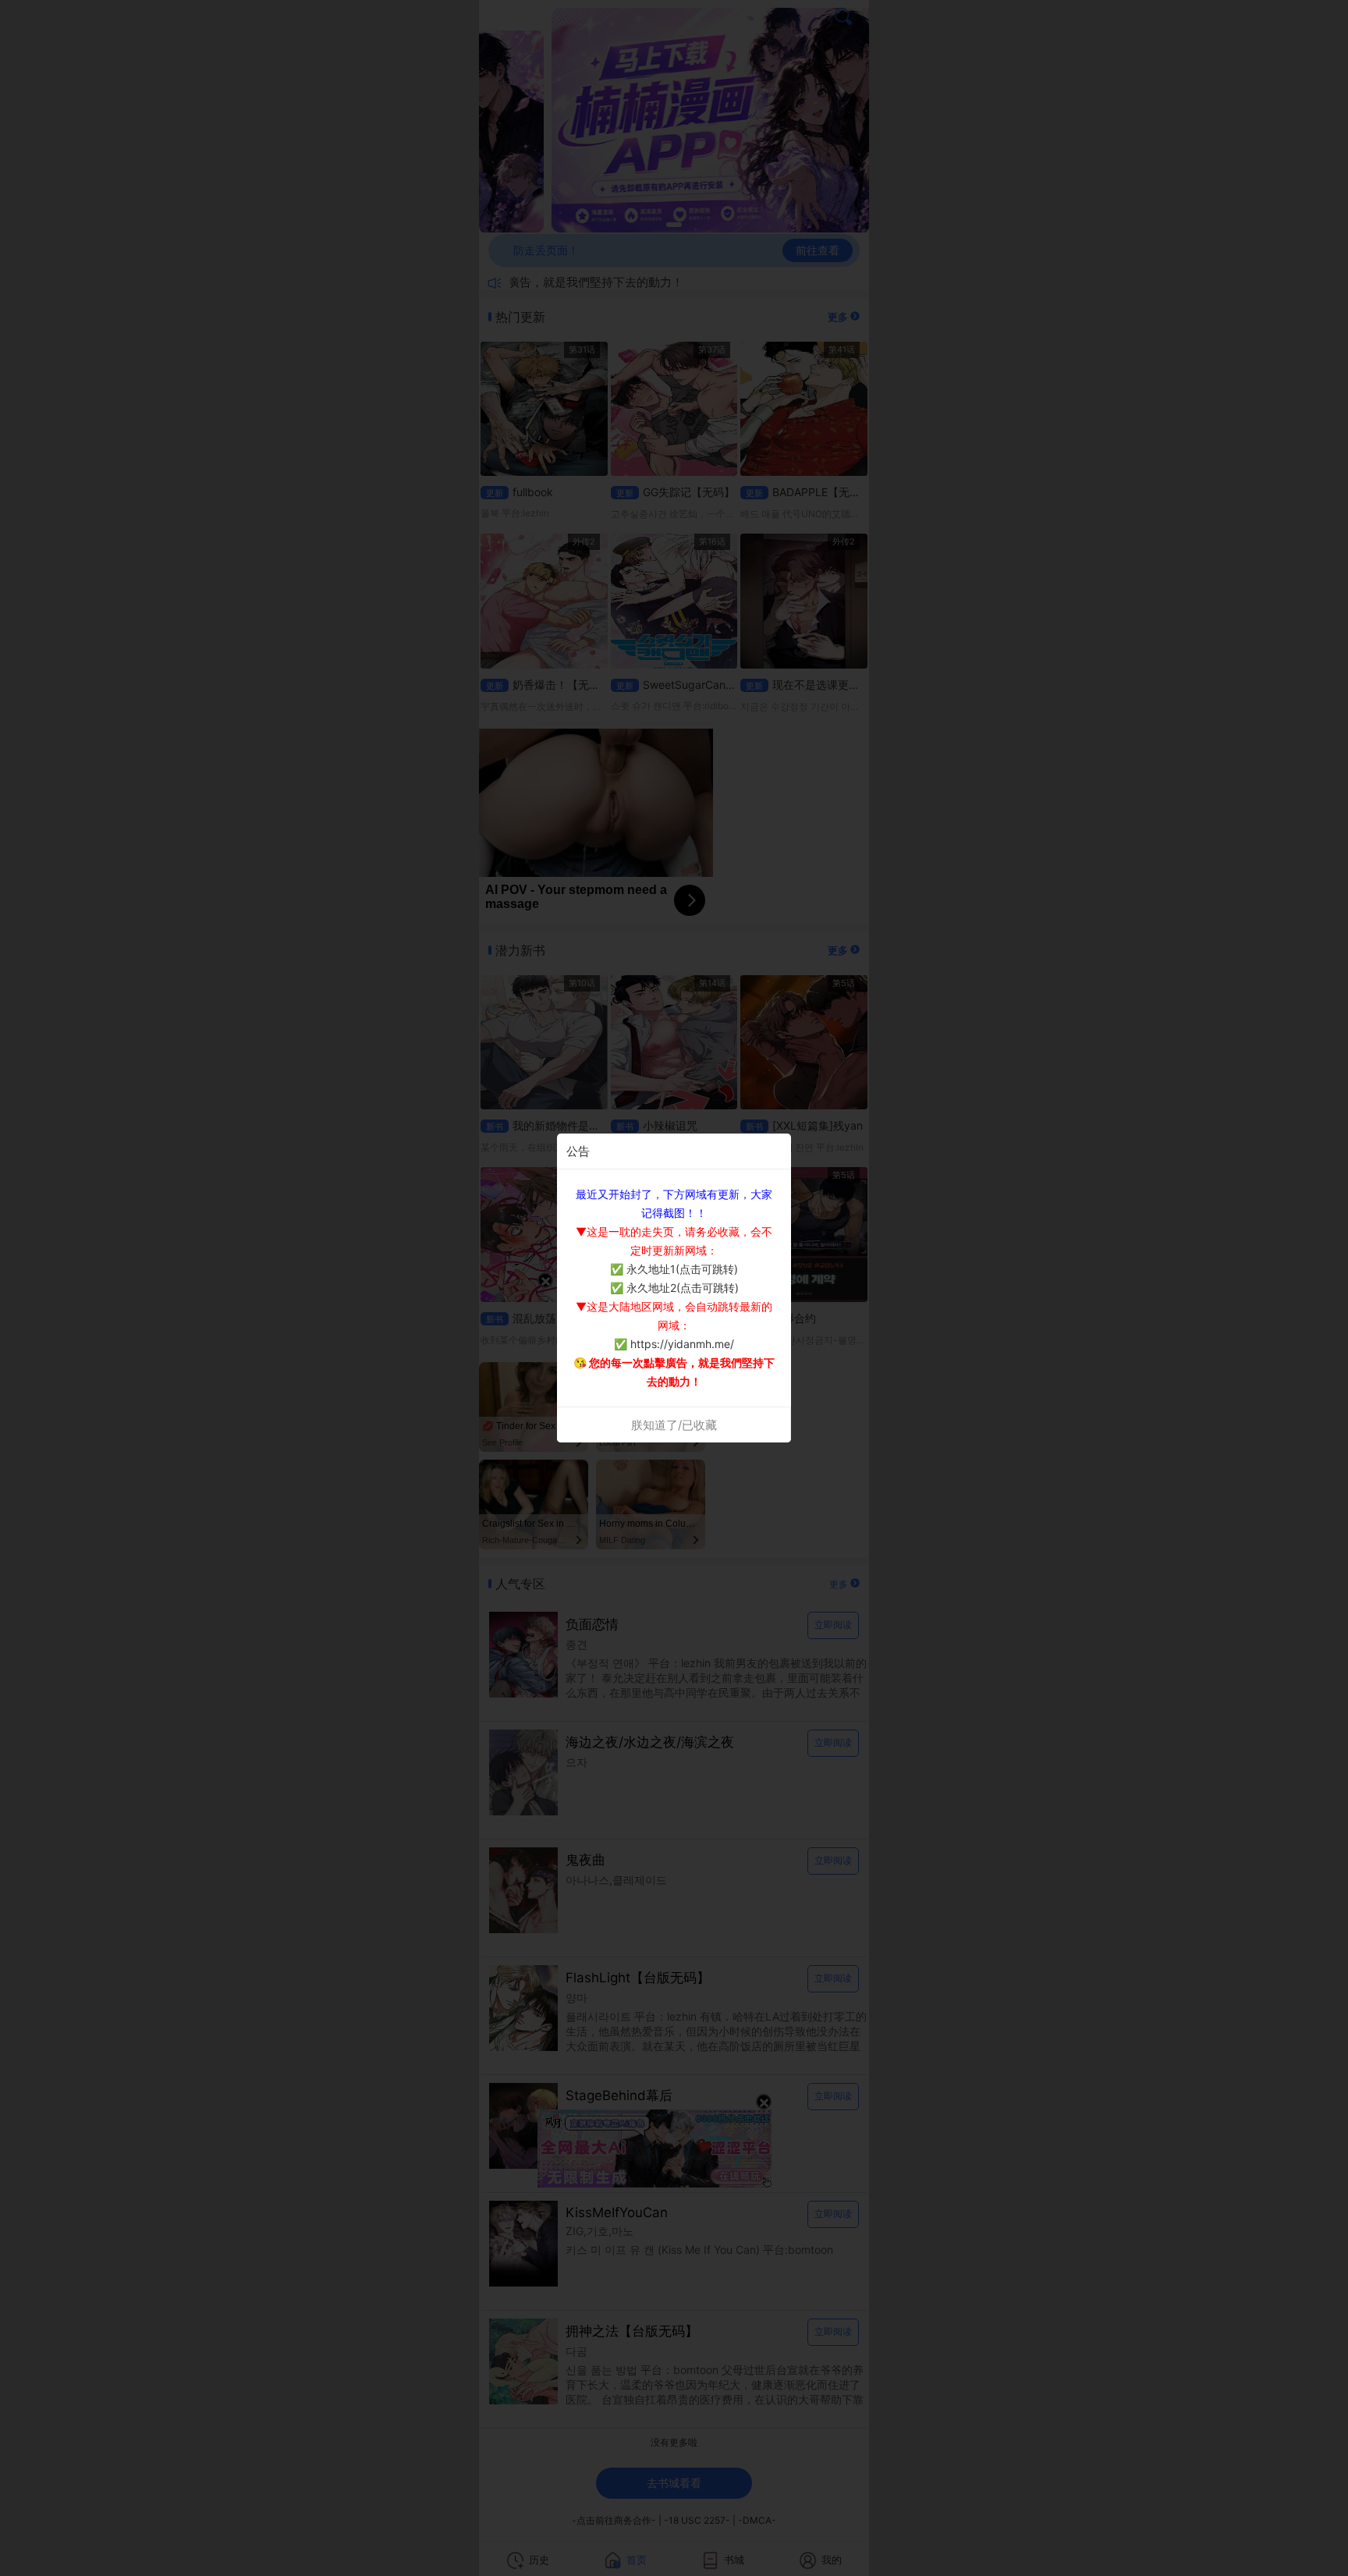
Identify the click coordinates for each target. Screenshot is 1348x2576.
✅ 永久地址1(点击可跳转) (674, 1269)
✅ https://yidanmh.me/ (674, 1344)
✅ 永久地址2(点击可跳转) (674, 1288)
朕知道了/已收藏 (674, 1425)
